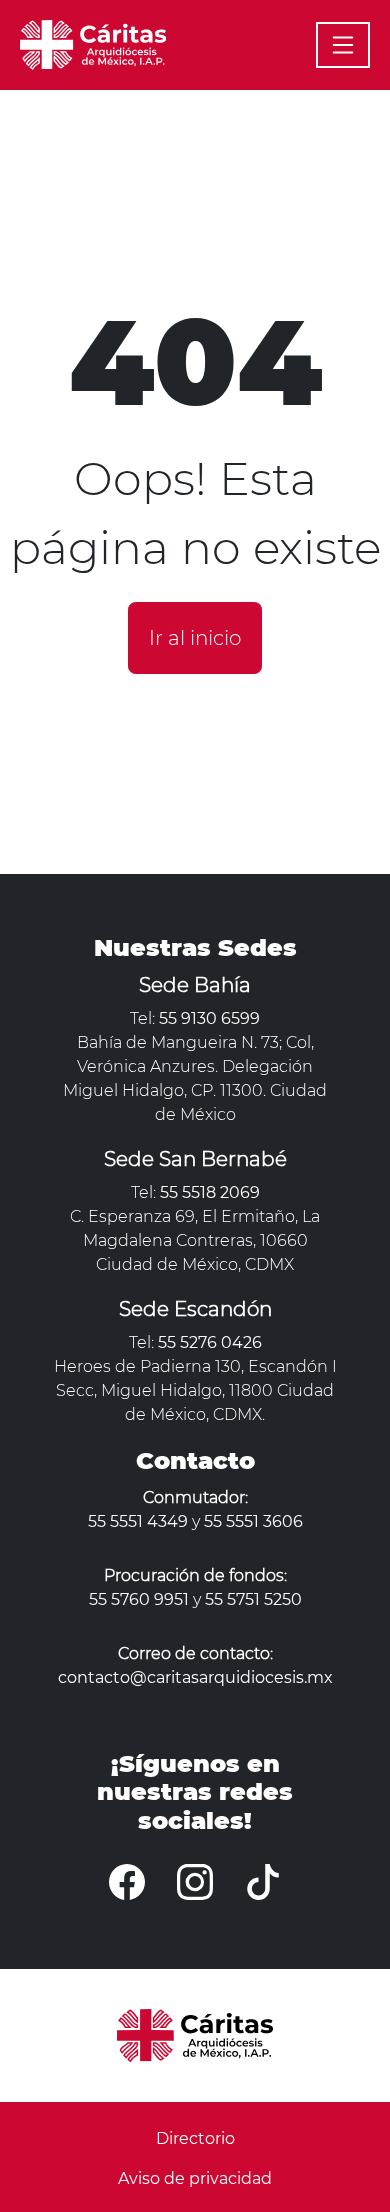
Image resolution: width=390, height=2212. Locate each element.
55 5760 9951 (139, 1599)
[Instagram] (195, 1882)
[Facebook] (127, 1882)
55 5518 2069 (210, 1192)
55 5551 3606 (253, 1521)
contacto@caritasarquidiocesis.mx (195, 1677)
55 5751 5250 (253, 1599)
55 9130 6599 (209, 1018)
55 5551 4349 (138, 1521)
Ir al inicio (195, 638)
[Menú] (343, 45)
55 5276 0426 (210, 1342)
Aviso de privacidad (195, 2178)
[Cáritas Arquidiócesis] (93, 43)
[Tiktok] (263, 1882)
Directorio (195, 2138)
